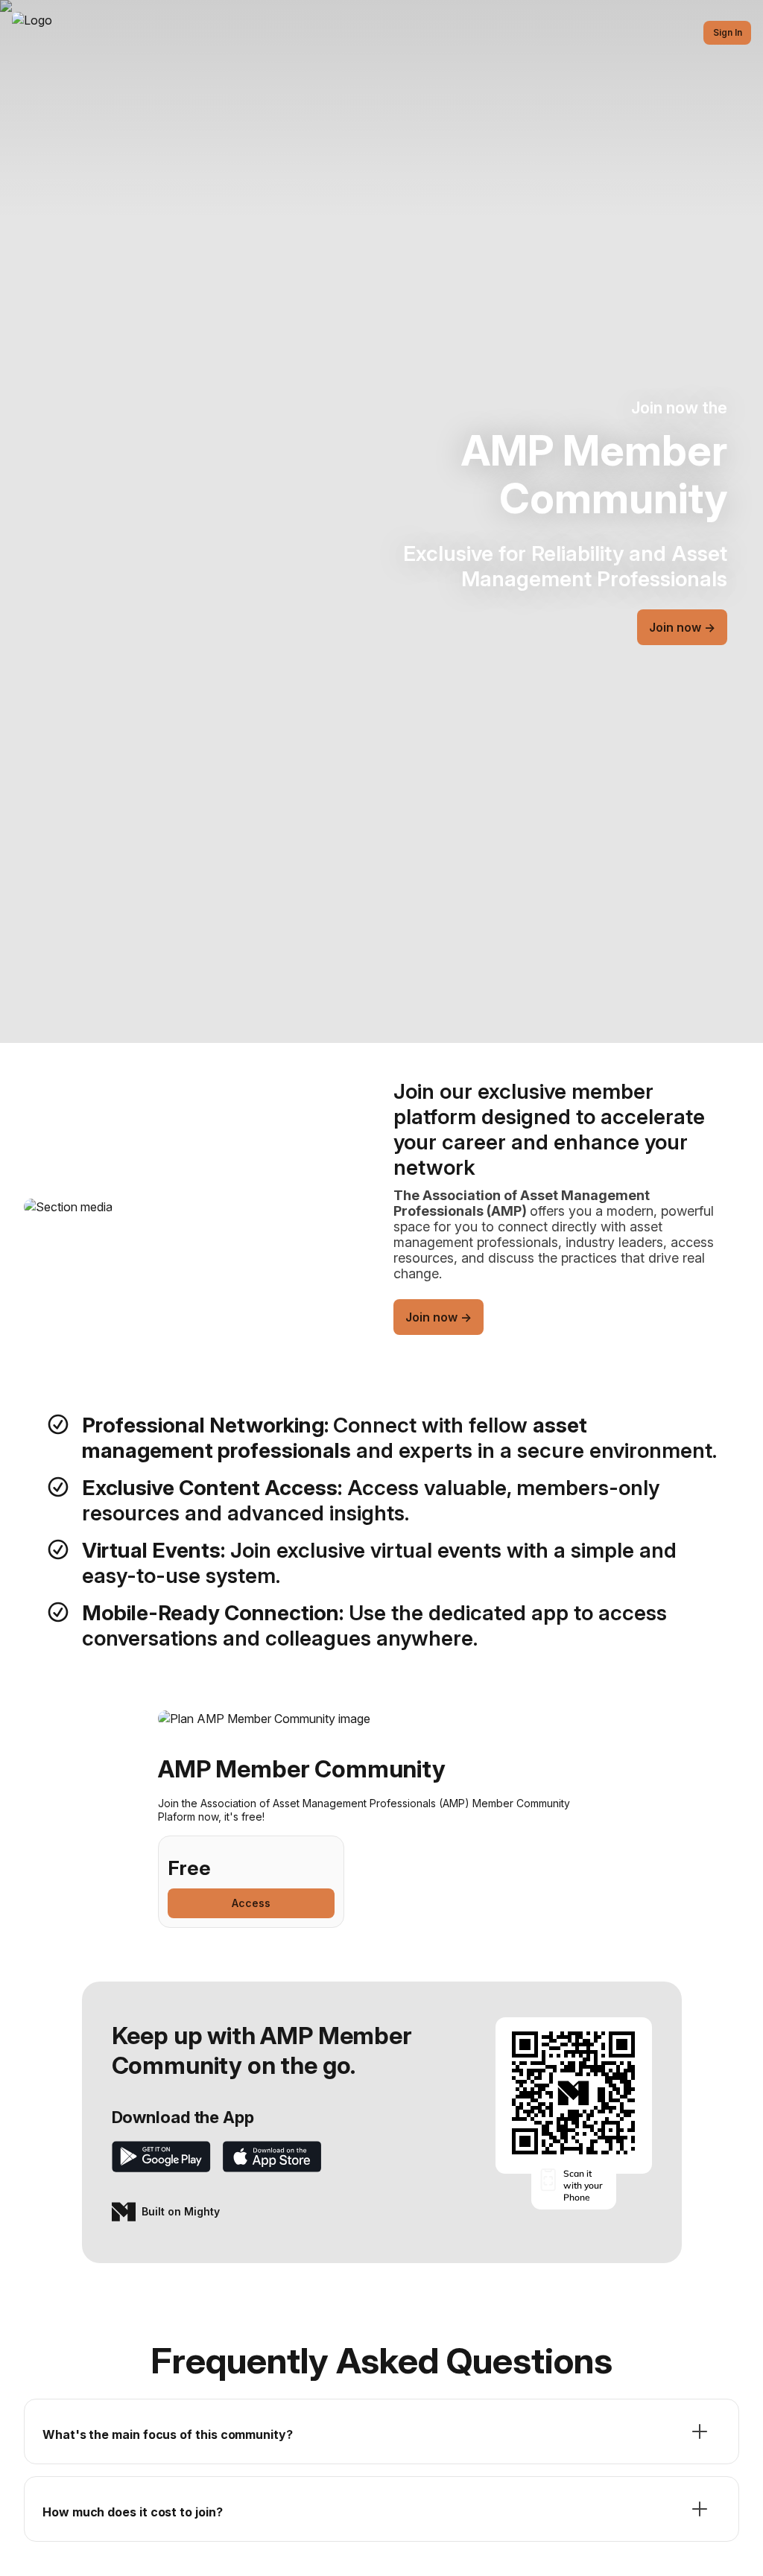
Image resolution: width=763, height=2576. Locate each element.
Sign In (728, 32)
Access (251, 1903)
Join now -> (682, 627)
